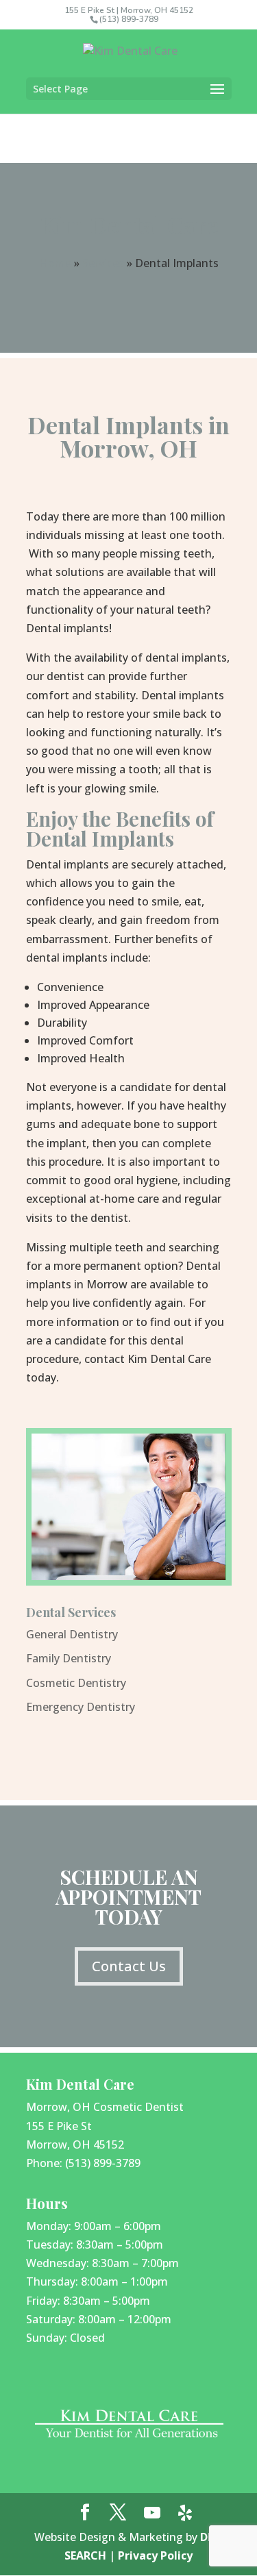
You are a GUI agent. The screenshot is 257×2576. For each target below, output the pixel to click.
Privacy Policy (155, 2555)
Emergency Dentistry (81, 1707)
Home (55, 263)
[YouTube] (152, 2513)
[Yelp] (185, 2513)
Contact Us (129, 1966)
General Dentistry (72, 1634)
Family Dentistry (69, 1658)
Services (103, 263)
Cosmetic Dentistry (76, 1683)
